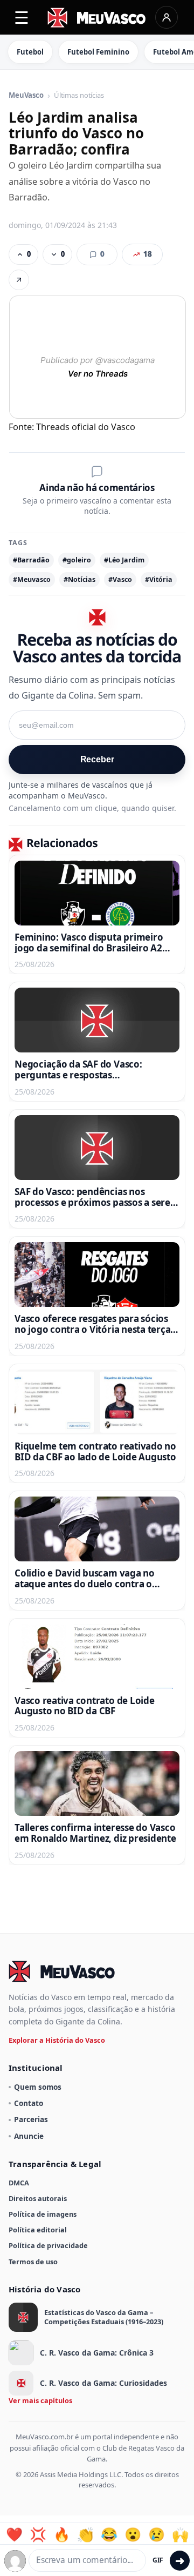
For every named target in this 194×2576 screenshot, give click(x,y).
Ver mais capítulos (40, 2400)
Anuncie (29, 2136)
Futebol (30, 52)
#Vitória (159, 579)
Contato (29, 2103)
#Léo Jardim (124, 560)
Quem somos (38, 2087)
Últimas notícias (79, 96)
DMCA (19, 2183)
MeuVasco (26, 96)
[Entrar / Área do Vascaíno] (167, 17)
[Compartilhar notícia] (19, 280)
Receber (97, 759)
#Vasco (120, 579)
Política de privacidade (48, 2245)
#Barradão (31, 560)
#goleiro (77, 560)
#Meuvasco (32, 579)
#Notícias (79, 579)
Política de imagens (43, 2214)
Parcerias (31, 2119)
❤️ (14, 2534)
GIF (158, 2560)
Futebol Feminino (98, 52)
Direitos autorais (38, 2198)
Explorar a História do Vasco (57, 2040)
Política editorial (38, 2230)
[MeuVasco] (97, 18)
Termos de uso (33, 2262)
